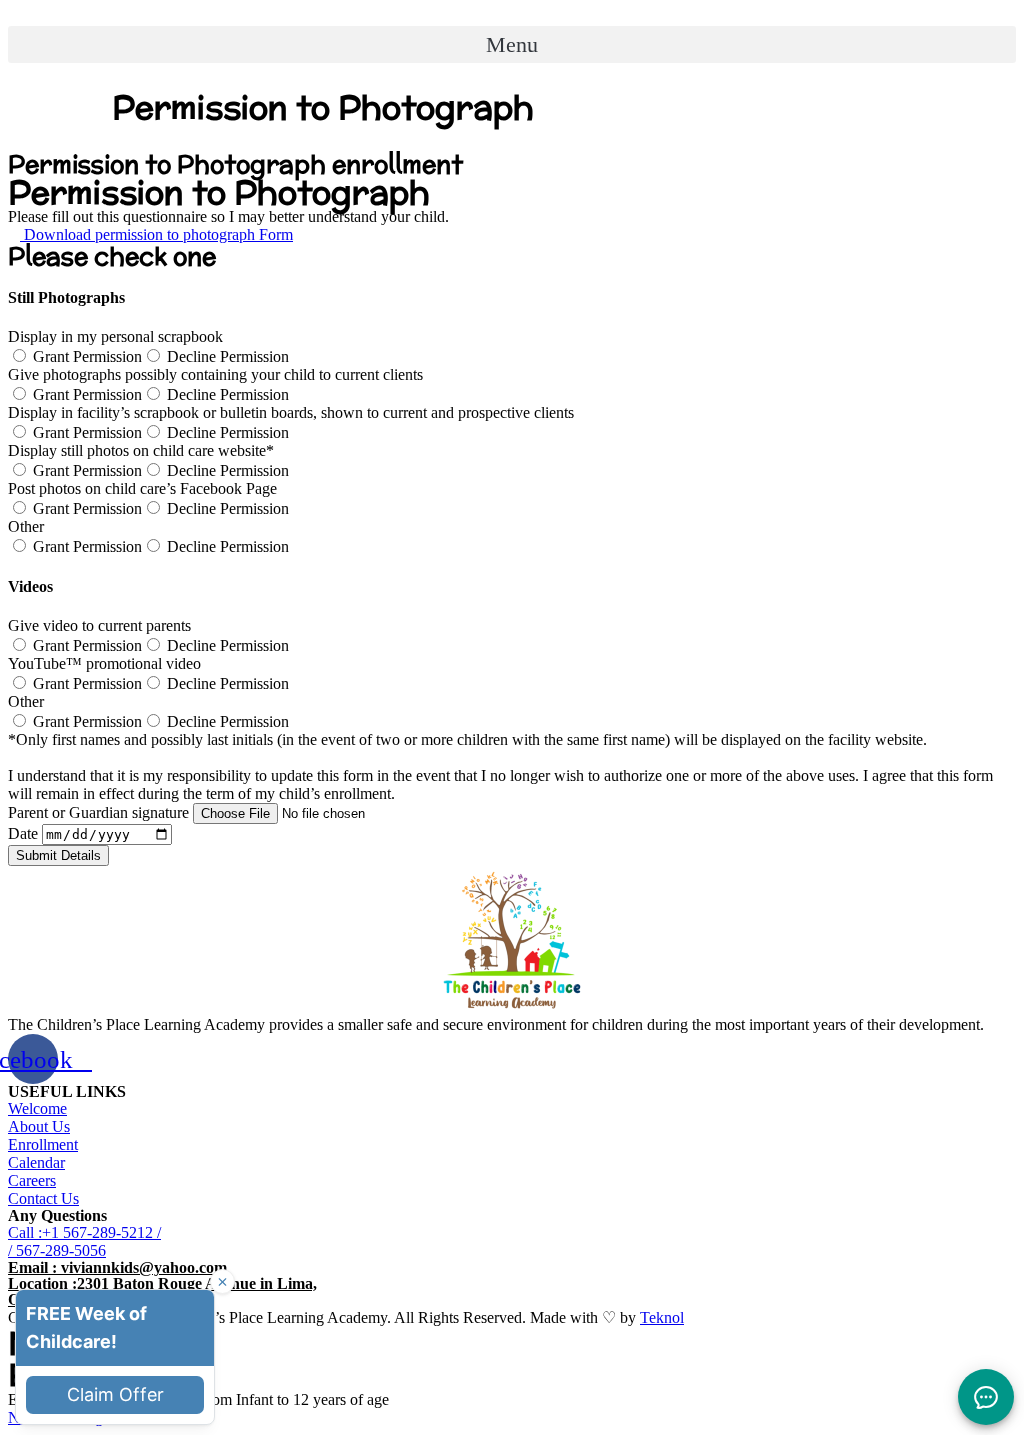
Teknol (662, 1317)
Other (26, 526)
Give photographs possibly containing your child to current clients (215, 374)
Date (25, 833)
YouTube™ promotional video (104, 663)
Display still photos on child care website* (141, 450)
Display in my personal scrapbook (115, 336)
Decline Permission (228, 356)
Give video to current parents (99, 625)
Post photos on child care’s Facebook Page (142, 488)
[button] (512, 44)
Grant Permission (87, 356)
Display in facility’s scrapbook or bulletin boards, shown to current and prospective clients (291, 412)
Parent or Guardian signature (100, 812)
